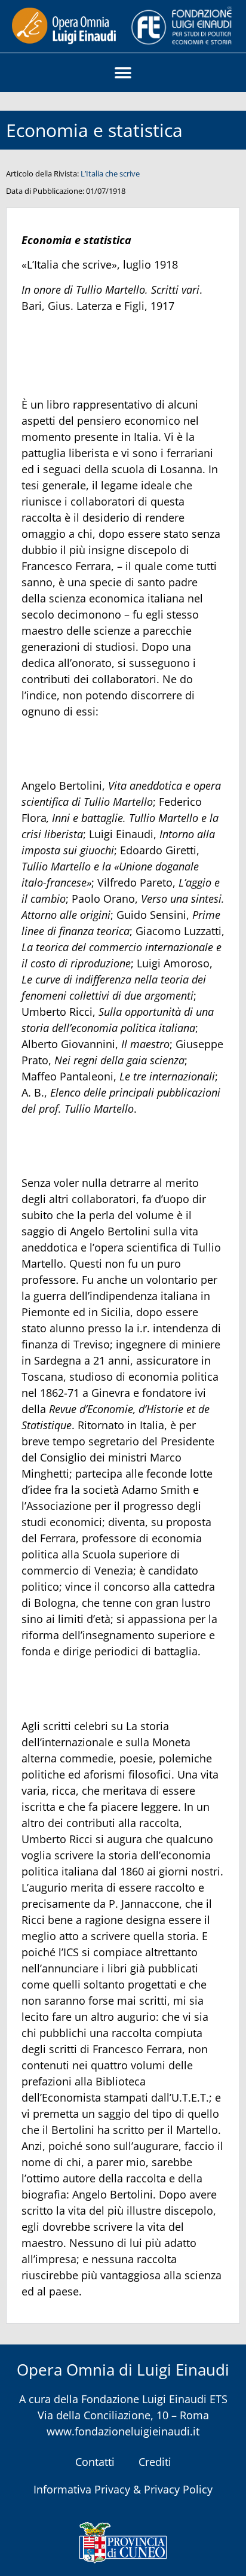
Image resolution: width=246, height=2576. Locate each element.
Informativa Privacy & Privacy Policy (123, 2489)
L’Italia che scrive (110, 173)
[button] (123, 73)
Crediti (155, 2462)
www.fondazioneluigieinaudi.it (123, 2431)
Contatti (95, 2462)
